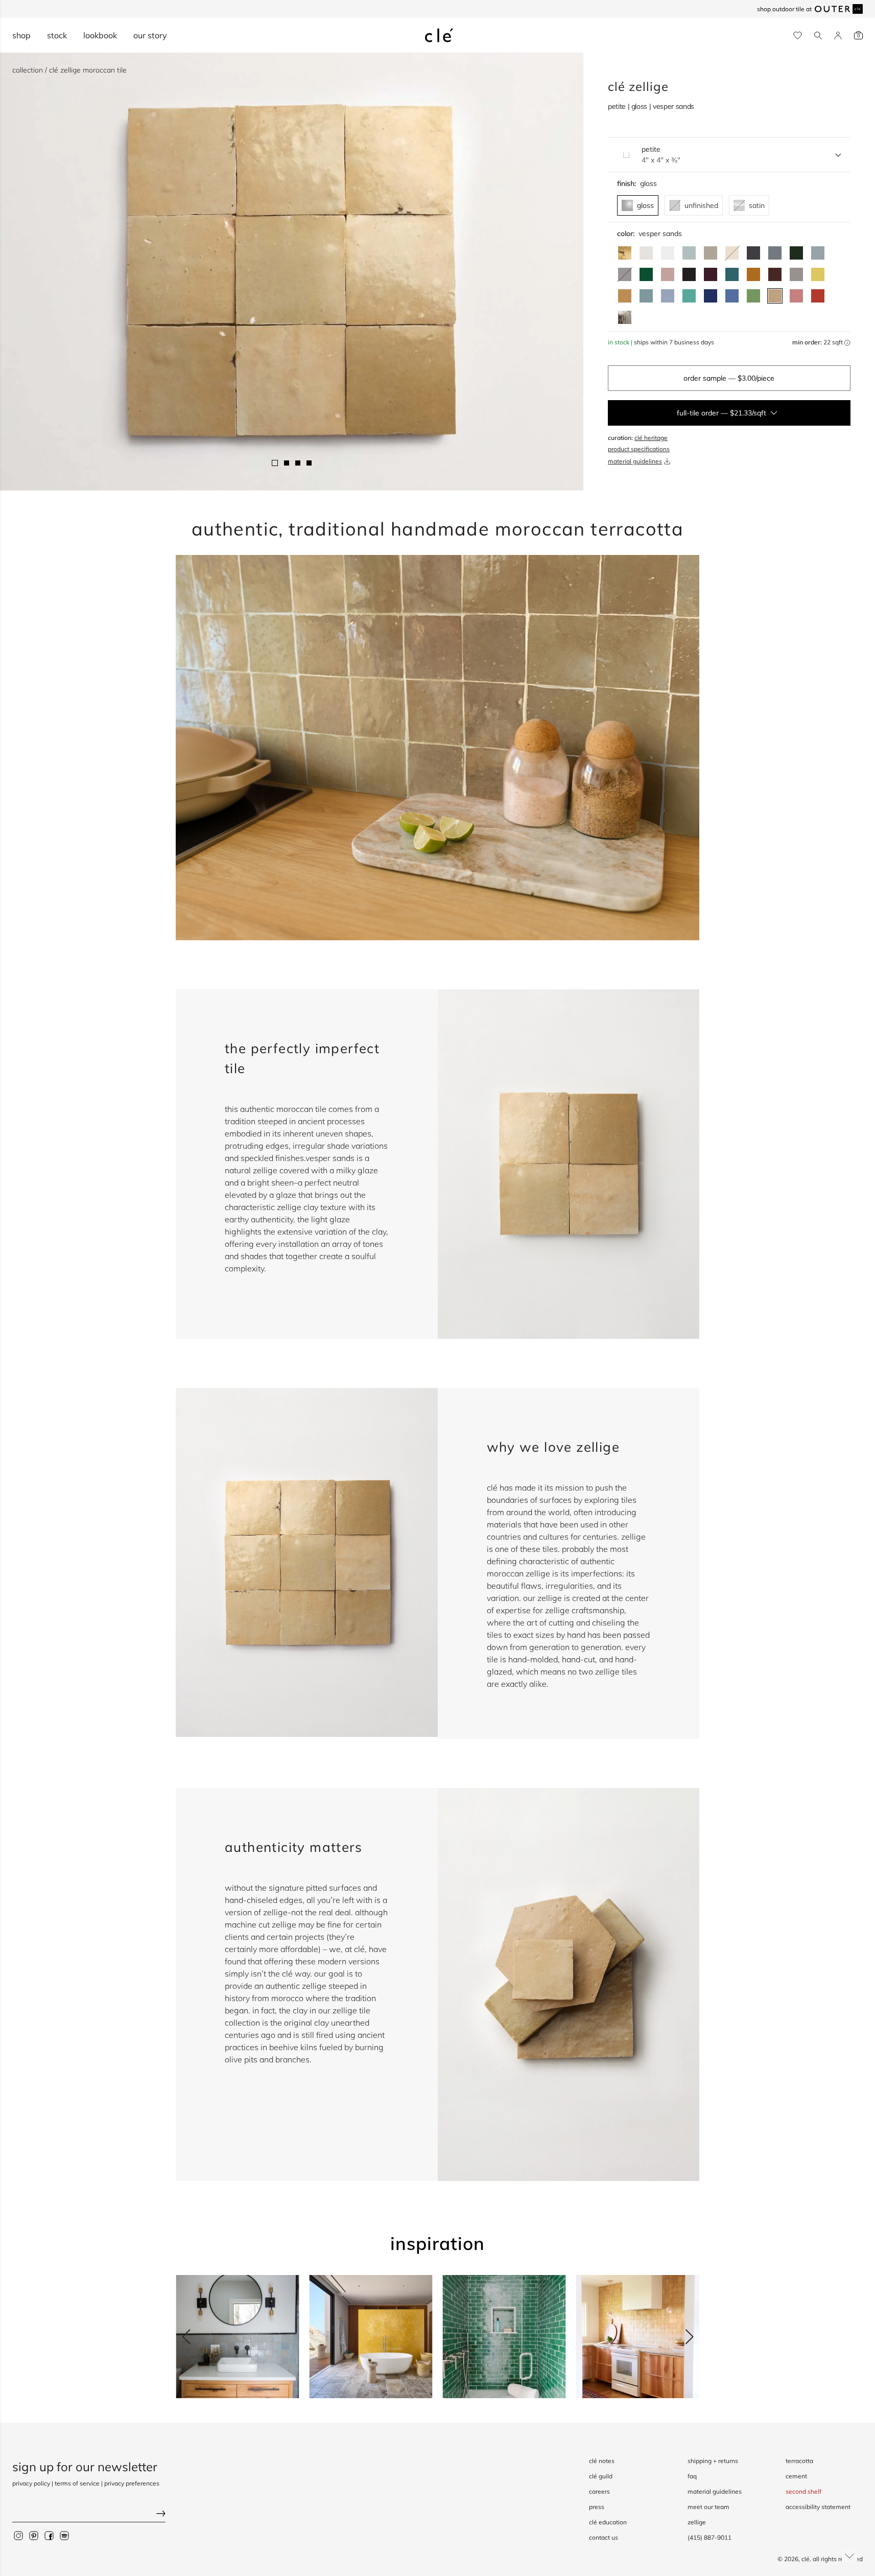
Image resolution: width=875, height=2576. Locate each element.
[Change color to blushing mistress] (796, 296)
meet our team (708, 2507)
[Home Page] (439, 35)
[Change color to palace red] (818, 296)
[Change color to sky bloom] (668, 296)
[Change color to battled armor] (753, 253)
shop (21, 35)
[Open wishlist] (798, 36)
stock (57, 35)
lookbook (100, 35)
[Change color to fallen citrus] (753, 296)
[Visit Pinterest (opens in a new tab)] (34, 2535)
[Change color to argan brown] (775, 274)
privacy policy (31, 2483)
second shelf (803, 2491)
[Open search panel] (818, 36)
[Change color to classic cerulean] (732, 296)
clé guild (601, 2476)
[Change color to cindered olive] (796, 253)
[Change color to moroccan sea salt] (668, 253)
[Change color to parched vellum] (711, 253)
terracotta (799, 2461)
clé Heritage (651, 438)
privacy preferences (132, 2483)
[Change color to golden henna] (753, 274)
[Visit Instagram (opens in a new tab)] (18, 2535)
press (597, 2507)
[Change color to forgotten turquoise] (689, 296)
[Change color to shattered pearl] (818, 253)
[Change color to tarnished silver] (796, 274)
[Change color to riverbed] (625, 296)
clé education (608, 2522)
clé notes (602, 2461)
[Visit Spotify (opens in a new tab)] (64, 2535)
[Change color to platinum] (625, 317)
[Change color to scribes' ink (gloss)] (689, 274)
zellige (697, 2522)
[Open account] (838, 36)
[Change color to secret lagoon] (646, 274)
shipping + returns (713, 2461)
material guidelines (635, 461)
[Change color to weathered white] (646, 253)
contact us (604, 2537)
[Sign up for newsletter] (89, 2514)
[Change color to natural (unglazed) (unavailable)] (732, 253)
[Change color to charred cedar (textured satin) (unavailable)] (625, 274)
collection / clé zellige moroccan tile (69, 70)
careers (599, 2491)
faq (692, 2476)
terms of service (77, 2483)
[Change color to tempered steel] (775, 253)
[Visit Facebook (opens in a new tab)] (49, 2535)
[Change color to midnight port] (711, 274)
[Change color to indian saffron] (818, 274)
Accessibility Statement (818, 2507)
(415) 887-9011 (710, 2537)
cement (796, 2476)
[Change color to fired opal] (732, 274)
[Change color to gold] (625, 253)
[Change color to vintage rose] (668, 274)
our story (150, 35)
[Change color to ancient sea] (711, 296)
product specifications (639, 449)
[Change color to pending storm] (646, 296)
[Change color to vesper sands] (775, 296)
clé (806, 2559)
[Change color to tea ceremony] (689, 253)
